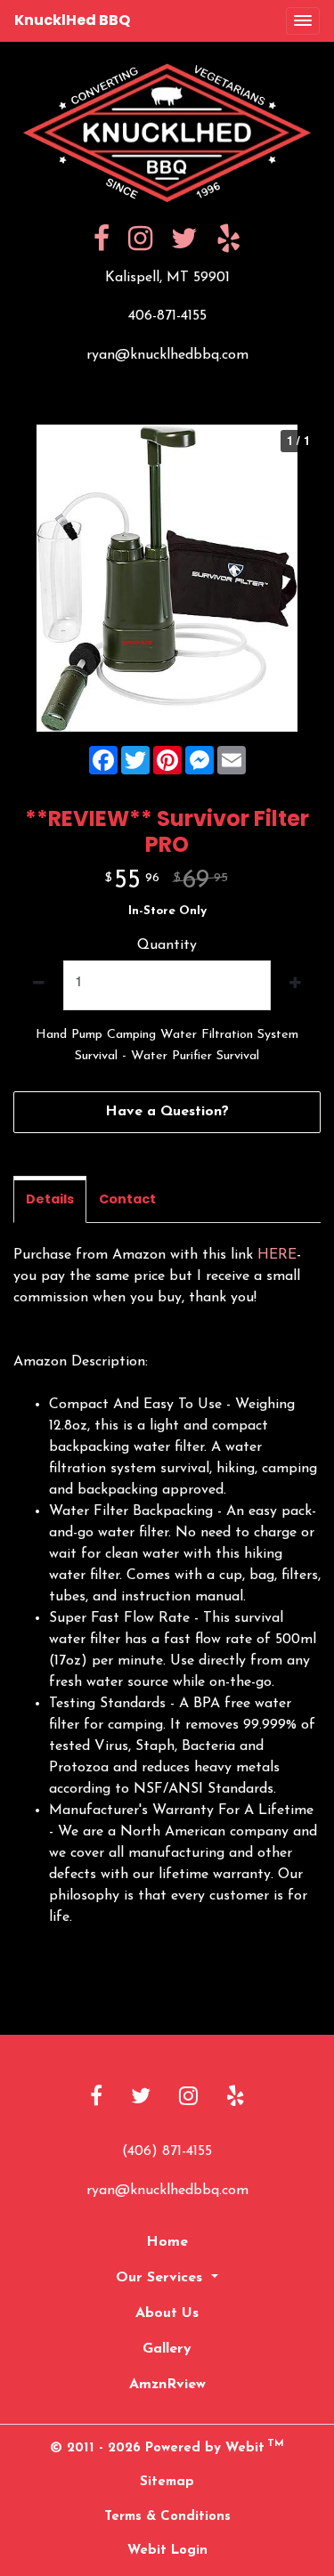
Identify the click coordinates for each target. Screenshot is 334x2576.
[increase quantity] (295, 985)
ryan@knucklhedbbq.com (167, 355)
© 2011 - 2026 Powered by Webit (167, 2447)
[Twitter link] (141, 2098)
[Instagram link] (188, 2098)
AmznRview (167, 2385)
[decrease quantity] (39, 985)
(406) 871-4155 (167, 2151)
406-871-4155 (167, 316)
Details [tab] (50, 1199)
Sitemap (167, 2482)
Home (167, 2242)
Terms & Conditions (167, 2517)
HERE (277, 1255)
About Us (167, 2313)
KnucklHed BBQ (72, 20)
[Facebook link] (96, 2098)
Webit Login (167, 2551)
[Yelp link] (236, 2098)
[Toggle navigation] (303, 21)
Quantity (167, 945)
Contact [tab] (127, 1199)
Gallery (167, 2349)
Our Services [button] (161, 2278)
